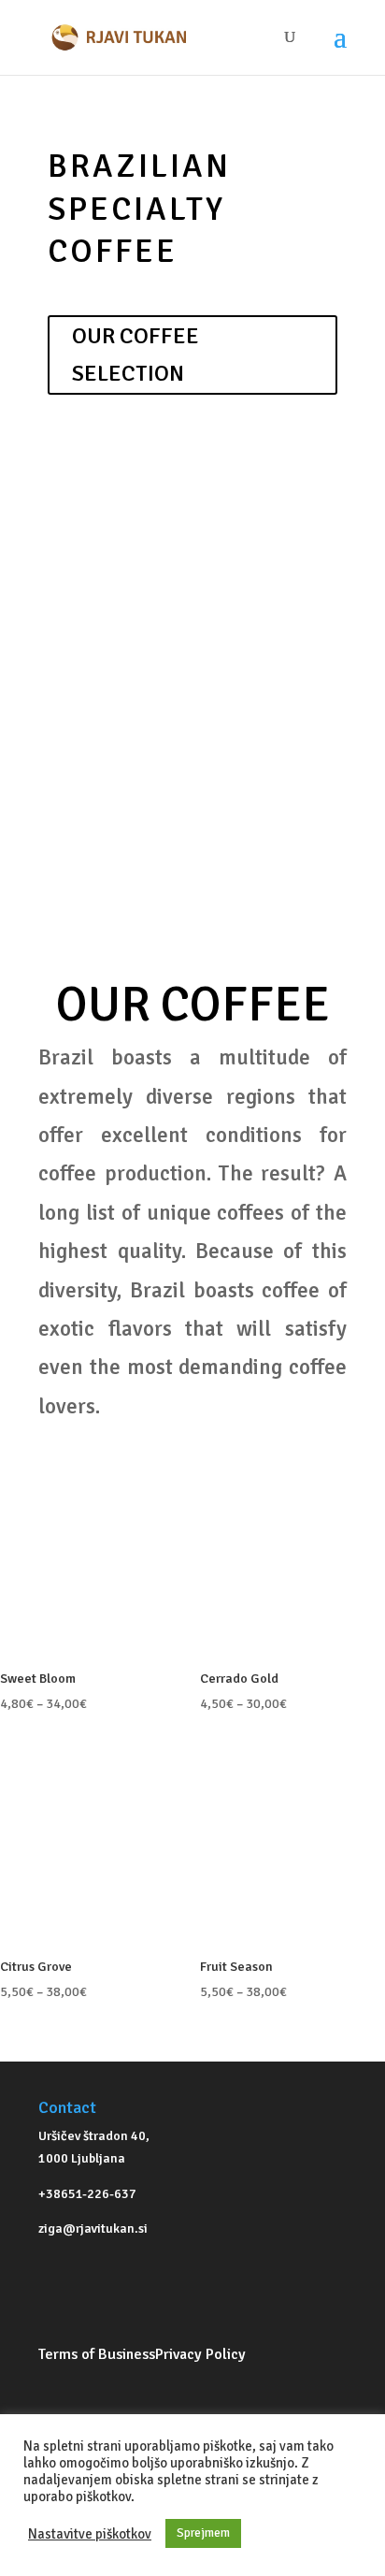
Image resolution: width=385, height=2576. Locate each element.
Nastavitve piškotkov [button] (90, 2534)
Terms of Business (97, 2354)
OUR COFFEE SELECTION (135, 355)
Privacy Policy (200, 2354)
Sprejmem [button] (203, 2533)
